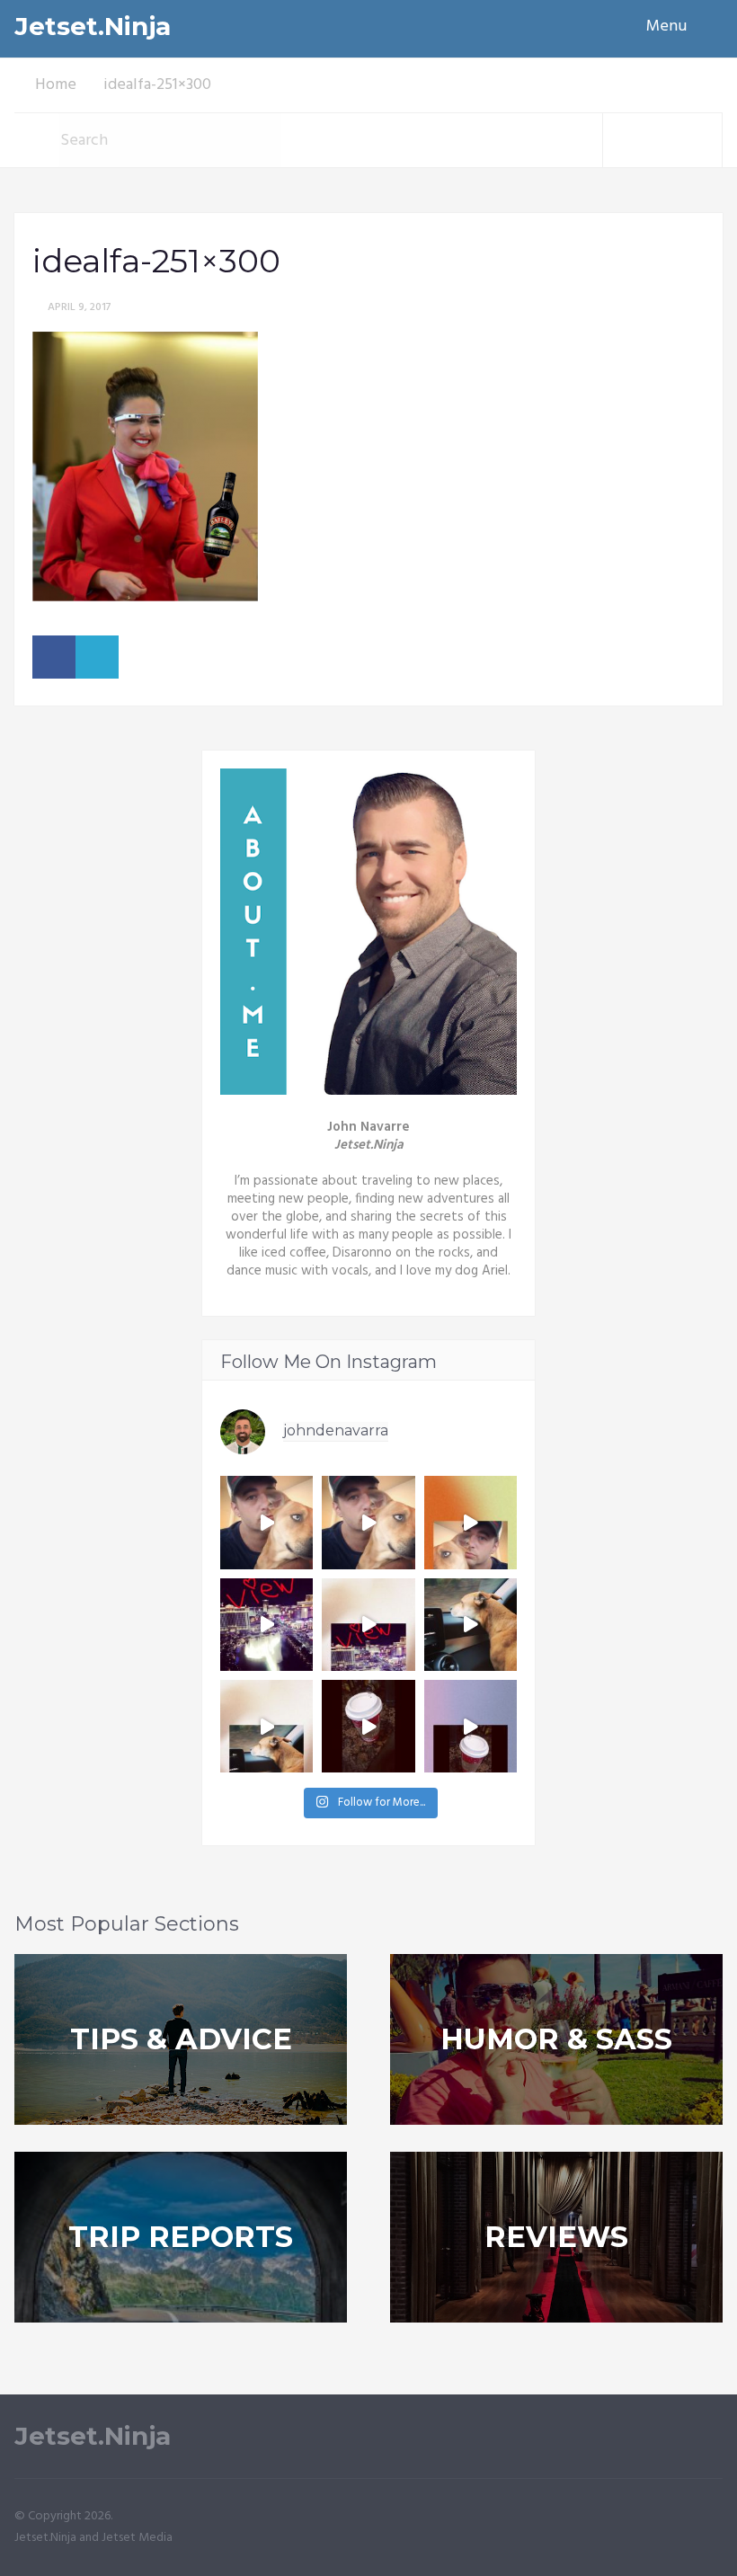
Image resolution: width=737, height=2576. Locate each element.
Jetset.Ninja (93, 27)
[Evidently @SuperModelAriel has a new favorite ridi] (471, 1625)
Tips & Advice (181, 2039)
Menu (666, 27)
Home (56, 85)
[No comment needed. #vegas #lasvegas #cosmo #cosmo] (266, 1625)
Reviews (556, 2237)
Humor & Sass (556, 2039)
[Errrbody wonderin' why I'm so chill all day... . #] (368, 1726)
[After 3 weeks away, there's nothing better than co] (266, 1522)
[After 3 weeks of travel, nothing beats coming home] (368, 1522)
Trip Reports (181, 2237)
